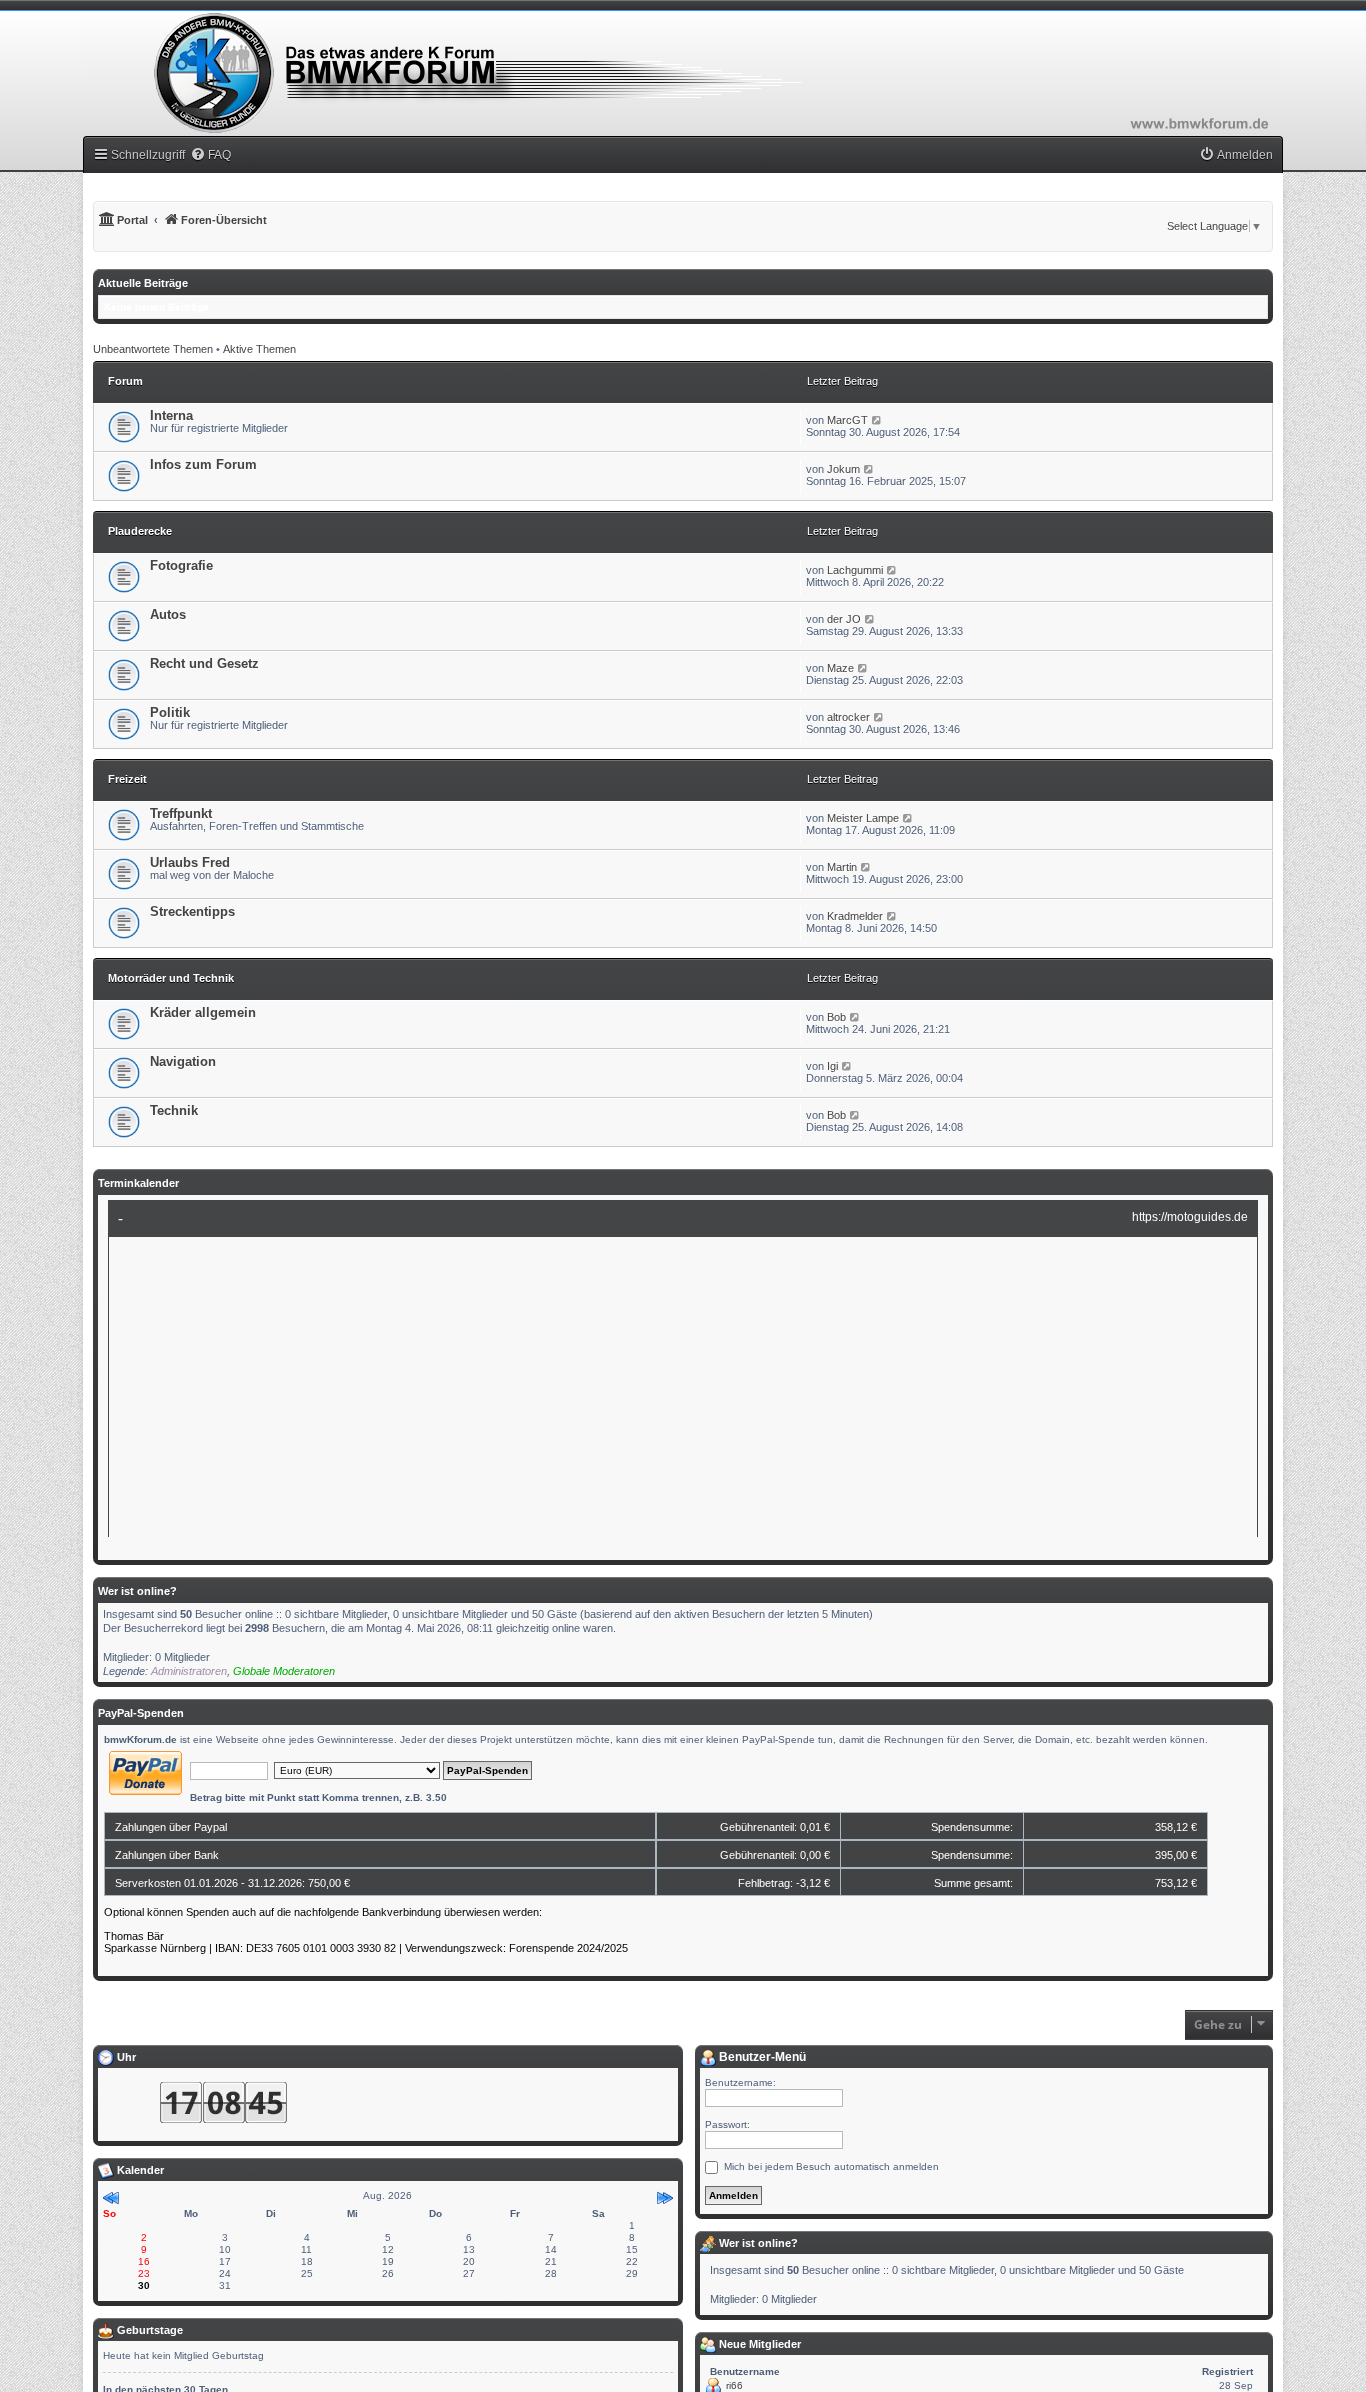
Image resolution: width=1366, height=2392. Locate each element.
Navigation (183, 1061)
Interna (171, 415)
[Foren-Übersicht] (683, 73)
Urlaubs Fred (190, 862)
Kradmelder (855, 916)
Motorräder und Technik (171, 978)
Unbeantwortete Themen (153, 349)
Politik (170, 712)
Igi (832, 1066)
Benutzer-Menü (761, 2057)
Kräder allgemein (203, 1012)
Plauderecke (140, 531)
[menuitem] (210, 155)
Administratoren (189, 1671)
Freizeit (127, 779)
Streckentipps (192, 911)
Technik (174, 1110)
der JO (844, 619)
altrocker (848, 717)
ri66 (734, 2385)
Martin (842, 867)
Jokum (843, 469)
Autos (168, 614)
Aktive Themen (259, 349)
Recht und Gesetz (204, 663)
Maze (840, 668)
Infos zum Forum (203, 464)
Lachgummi (855, 570)
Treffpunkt (181, 813)
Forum (125, 381)
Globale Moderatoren (284, 1671)
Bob (836, 1017)
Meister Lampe (863, 818)
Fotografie (181, 565)
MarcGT (847, 420)
